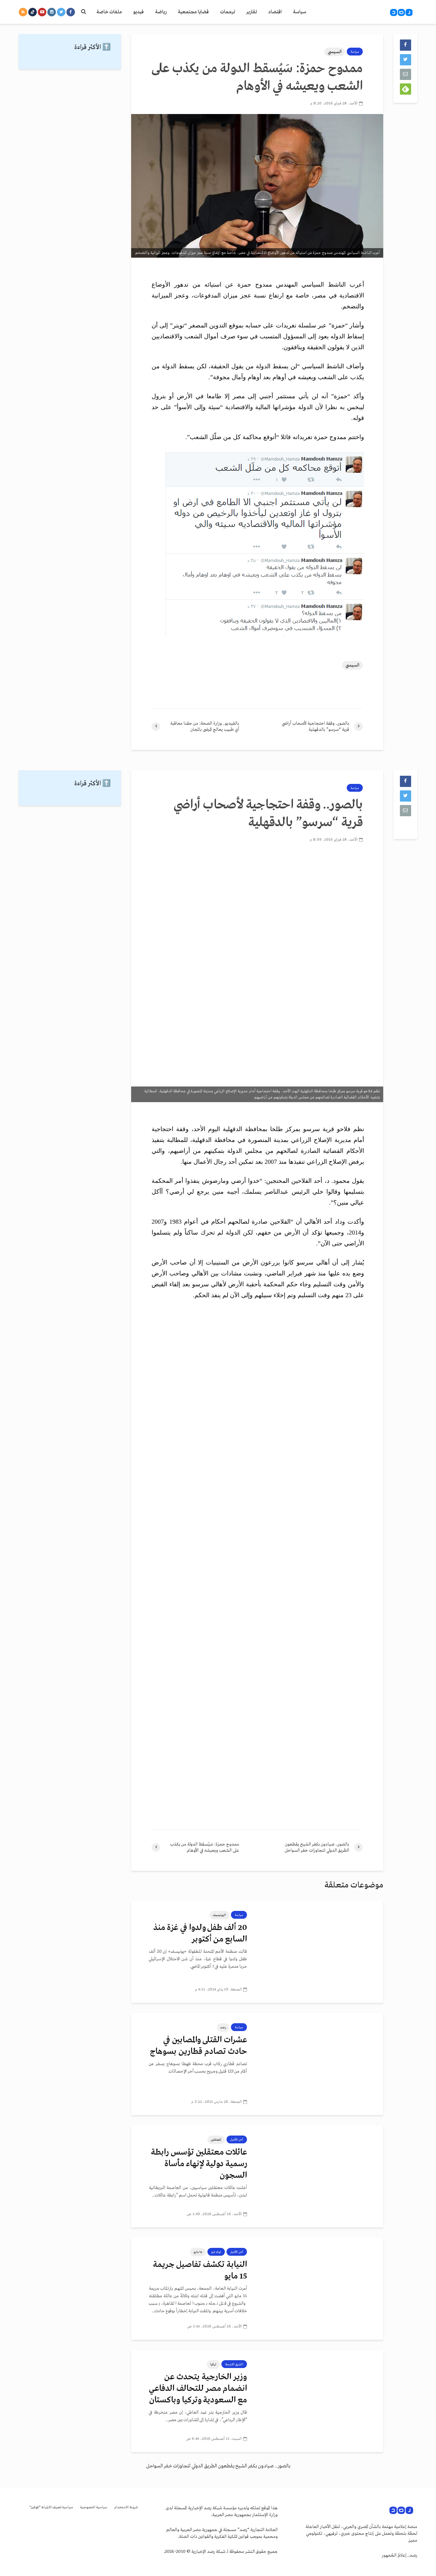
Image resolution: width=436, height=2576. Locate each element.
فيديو (138, 12)
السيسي (335, 52)
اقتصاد (275, 12)
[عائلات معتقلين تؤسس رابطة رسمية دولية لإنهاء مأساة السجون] (320, 2176)
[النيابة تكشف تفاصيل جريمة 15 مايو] (320, 2288)
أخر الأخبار (237, 2140)
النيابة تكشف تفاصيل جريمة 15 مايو (200, 2271)
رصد (223, 2027)
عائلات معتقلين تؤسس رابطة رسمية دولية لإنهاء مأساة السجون (199, 2164)
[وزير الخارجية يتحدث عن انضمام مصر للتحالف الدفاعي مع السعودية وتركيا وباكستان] (320, 2401)
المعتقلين (216, 2140)
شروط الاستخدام (126, 2507)
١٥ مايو (198, 2252)
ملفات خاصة (109, 12)
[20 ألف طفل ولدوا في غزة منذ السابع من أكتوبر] (320, 1951)
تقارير (252, 12)
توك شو (216, 2252)
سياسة (300, 12)
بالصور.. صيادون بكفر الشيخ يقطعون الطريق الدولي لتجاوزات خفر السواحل (218, 2466)
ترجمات (228, 12)
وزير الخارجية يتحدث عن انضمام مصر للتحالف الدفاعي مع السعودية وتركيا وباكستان (198, 2389)
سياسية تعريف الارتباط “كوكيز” (51, 2507)
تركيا (213, 2364)
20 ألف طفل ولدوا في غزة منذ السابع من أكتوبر (200, 1934)
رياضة (161, 12)
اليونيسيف (219, 1915)
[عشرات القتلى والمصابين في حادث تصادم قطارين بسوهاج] (320, 2064)
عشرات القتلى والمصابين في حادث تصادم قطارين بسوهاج (198, 2046)
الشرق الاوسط (234, 2364)
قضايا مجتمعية (193, 12)
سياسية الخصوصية (94, 2507)
